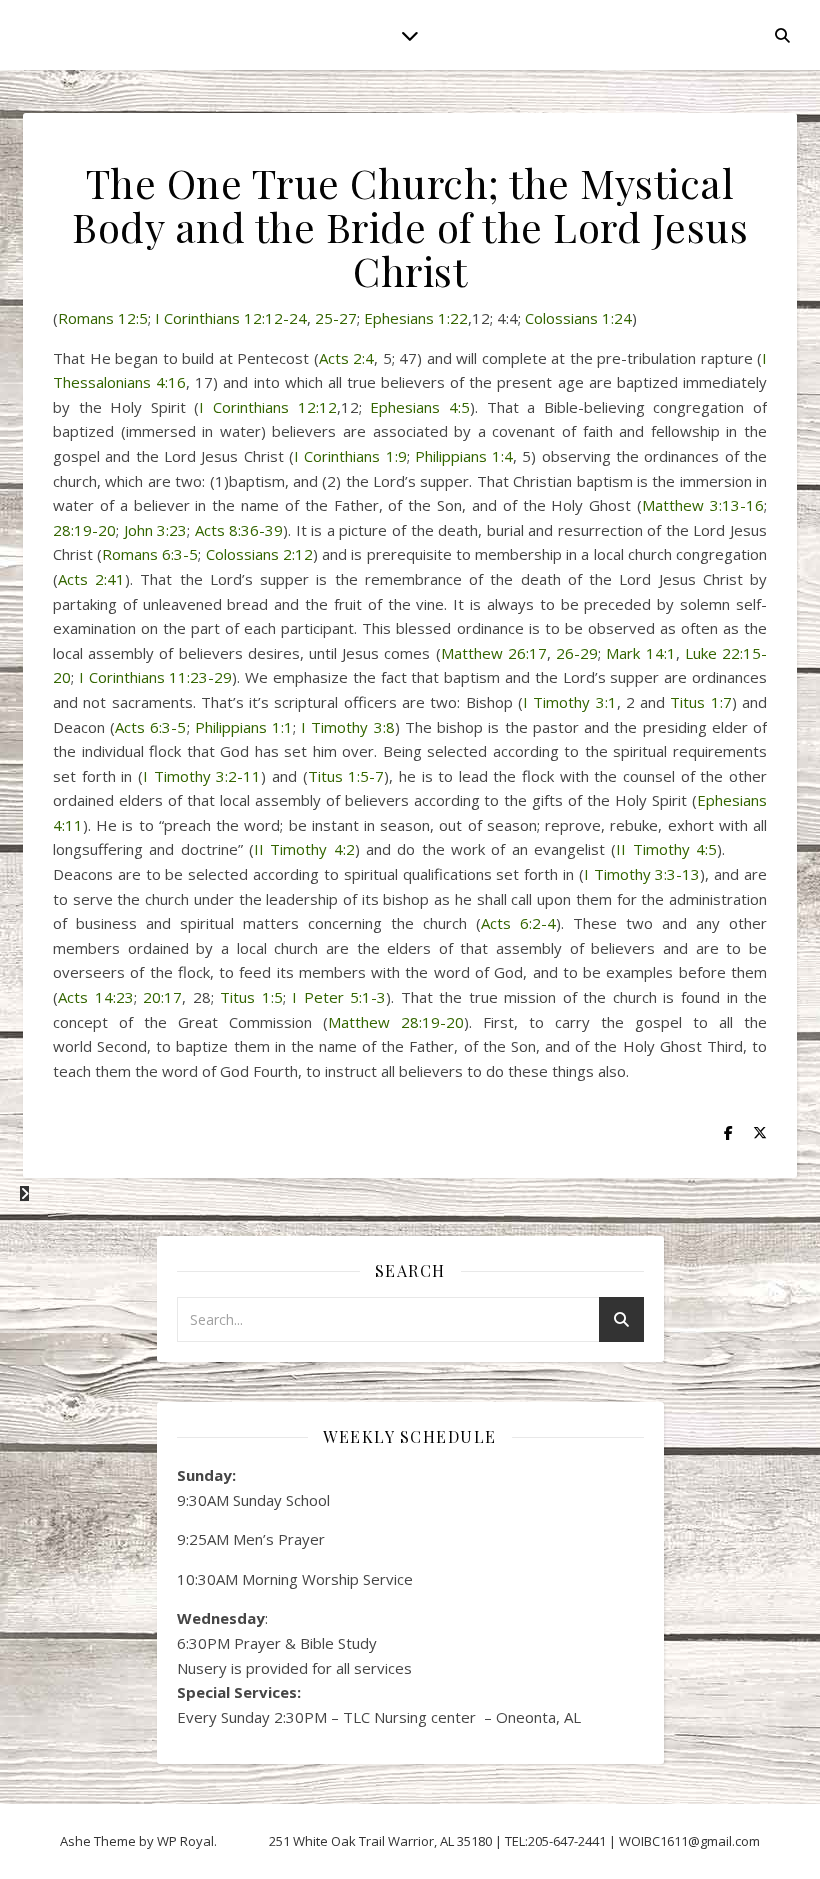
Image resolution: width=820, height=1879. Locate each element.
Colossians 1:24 (578, 318)
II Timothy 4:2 (304, 849)
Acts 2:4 (347, 358)
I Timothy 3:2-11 (202, 776)
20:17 (162, 997)
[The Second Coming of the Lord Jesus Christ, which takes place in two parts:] (24, 1193)
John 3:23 (156, 530)
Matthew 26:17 (494, 653)
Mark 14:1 (640, 653)
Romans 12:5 (103, 318)
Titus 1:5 (251, 997)
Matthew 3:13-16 (703, 505)
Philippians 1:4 (464, 456)
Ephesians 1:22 (416, 318)
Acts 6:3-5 (150, 727)
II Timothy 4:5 (666, 849)
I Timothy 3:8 (347, 727)
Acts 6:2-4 (518, 923)
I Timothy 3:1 (570, 702)
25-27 (336, 318)
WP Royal (185, 1841)
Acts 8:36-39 (239, 530)
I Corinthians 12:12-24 (231, 318)
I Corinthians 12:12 (267, 407)
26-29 (577, 653)
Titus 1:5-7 (346, 776)
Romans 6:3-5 (150, 554)
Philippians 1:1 (244, 727)
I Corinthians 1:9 (350, 456)
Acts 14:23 (96, 997)
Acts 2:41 (91, 579)
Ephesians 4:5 (420, 407)
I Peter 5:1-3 (339, 997)
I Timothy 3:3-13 (642, 874)
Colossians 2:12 (259, 554)
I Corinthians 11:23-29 (156, 677)
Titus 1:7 (700, 702)
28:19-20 (84, 530)
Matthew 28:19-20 (396, 1022)
